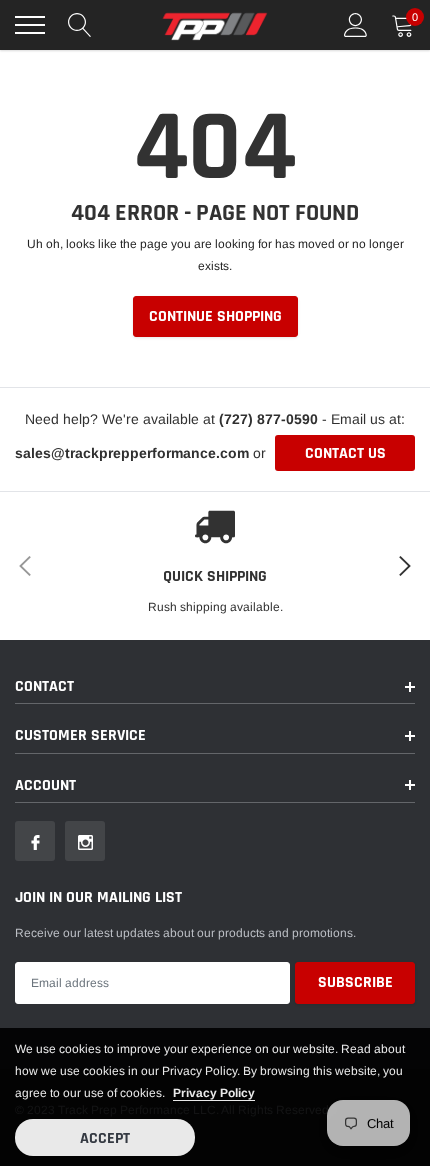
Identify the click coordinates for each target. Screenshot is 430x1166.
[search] (80, 25)
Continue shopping (215, 316)
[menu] (30, 25)
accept (105, 1138)
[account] (356, 25)
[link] (35, 841)
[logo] (215, 25)
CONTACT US (345, 453)
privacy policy (214, 1093)
